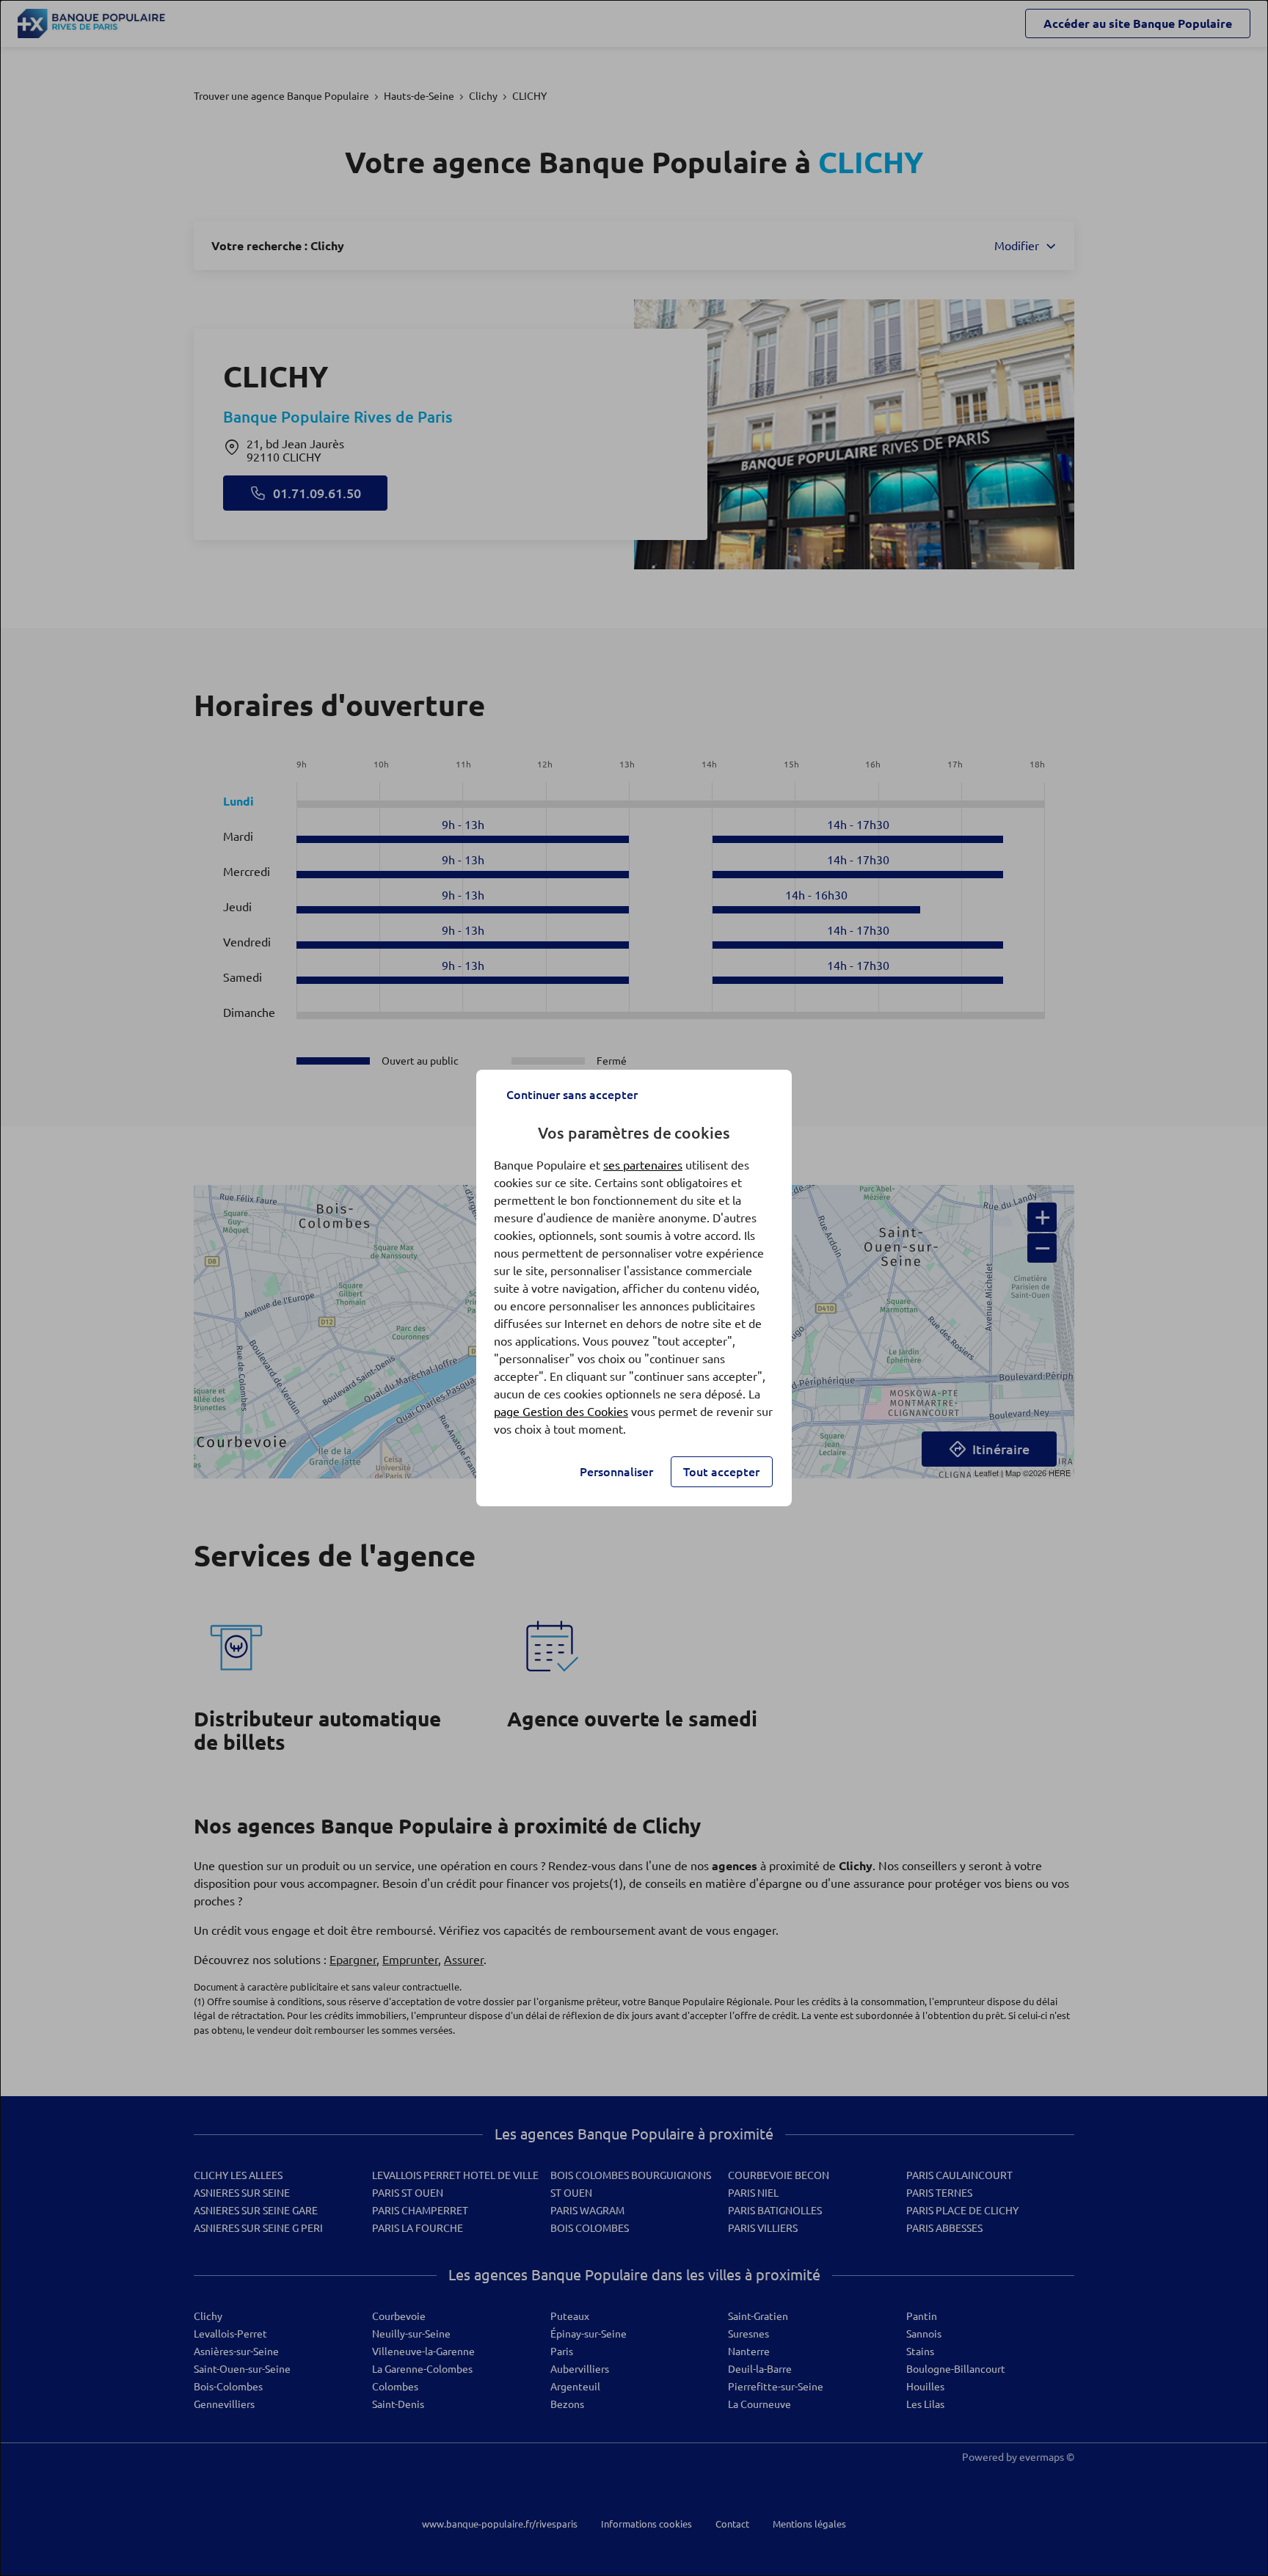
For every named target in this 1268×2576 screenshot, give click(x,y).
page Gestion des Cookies (561, 1412)
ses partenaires (643, 1165)
